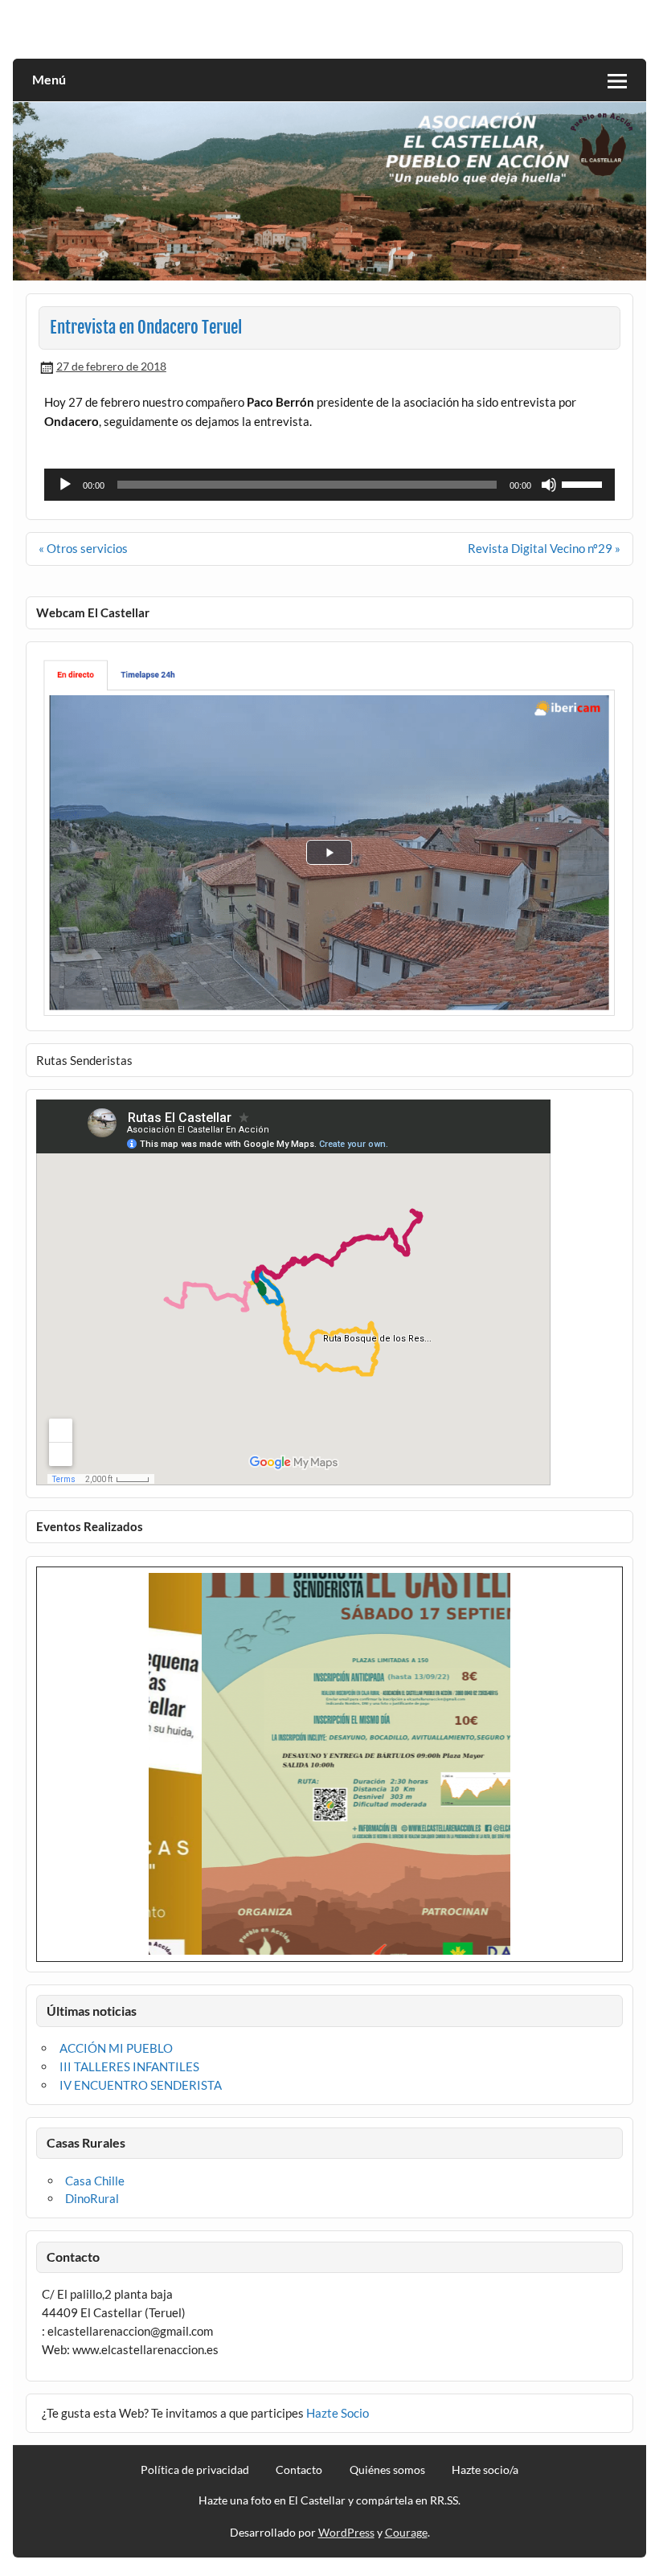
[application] (329, 485)
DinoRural (92, 2198)
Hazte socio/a (485, 2470)
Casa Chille (95, 2181)
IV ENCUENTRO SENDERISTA (141, 2085)
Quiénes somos (387, 2470)
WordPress (346, 2532)
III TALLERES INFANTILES (129, 2066)
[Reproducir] (65, 485)
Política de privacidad (195, 2470)
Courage (406, 2532)
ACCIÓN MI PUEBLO (116, 2048)
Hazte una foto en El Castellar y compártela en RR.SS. (329, 2500)
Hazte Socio (338, 2413)
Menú (49, 79)
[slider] (584, 483)
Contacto (299, 2470)
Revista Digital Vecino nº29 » (544, 548)
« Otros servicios (83, 548)
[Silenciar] (549, 485)
